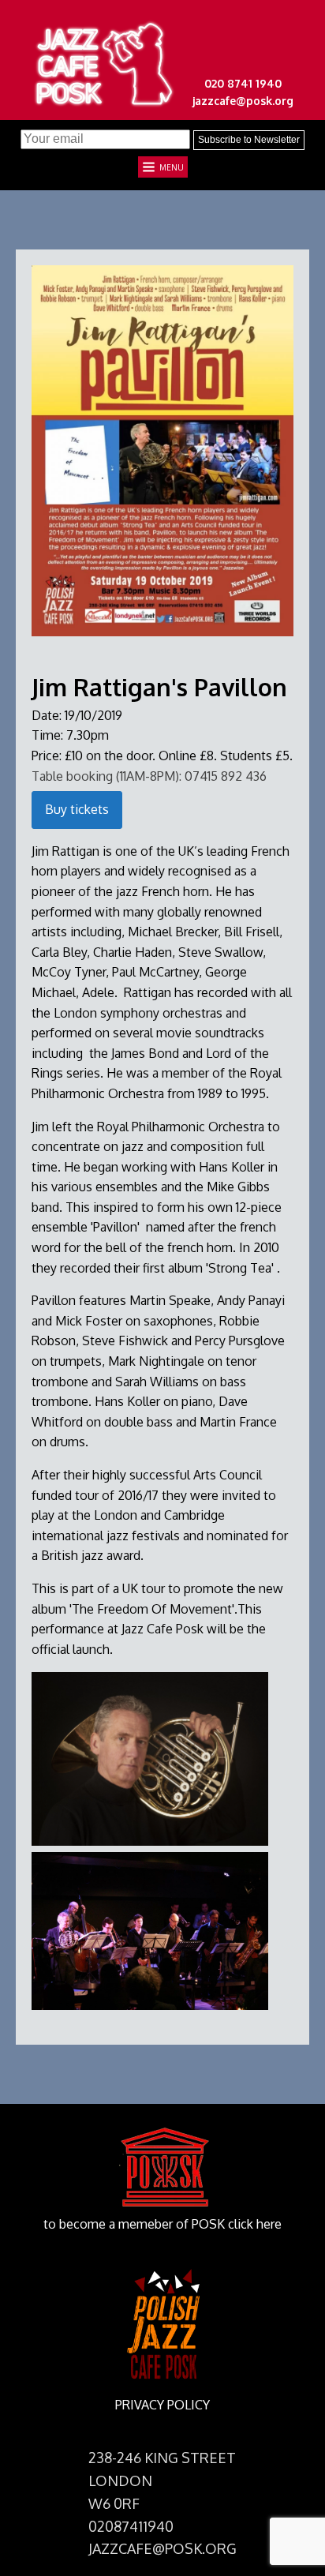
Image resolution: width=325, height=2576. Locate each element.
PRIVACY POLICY (162, 2405)
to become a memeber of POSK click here (162, 2224)
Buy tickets (77, 809)
